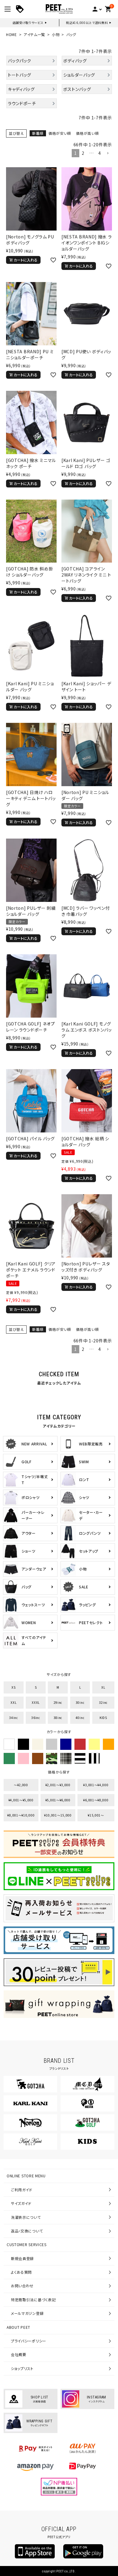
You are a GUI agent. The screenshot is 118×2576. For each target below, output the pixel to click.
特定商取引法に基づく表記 (33, 2300)
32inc (103, 1702)
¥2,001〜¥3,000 (58, 1785)
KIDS (103, 1718)
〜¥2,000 (21, 1785)
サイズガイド (21, 2203)
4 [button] (100, 153)
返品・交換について (27, 2231)
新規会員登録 (22, 2258)
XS (13, 1687)
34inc (14, 1718)
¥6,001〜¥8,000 (96, 1800)
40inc (80, 1718)
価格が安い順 (60, 133)
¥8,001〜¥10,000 (21, 1815)
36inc (36, 1718)
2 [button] (83, 153)
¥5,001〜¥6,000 (58, 1800)
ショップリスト (22, 2368)
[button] (108, 153)
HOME (11, 34)
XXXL (36, 1702)
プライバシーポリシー (29, 2341)
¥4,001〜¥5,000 (21, 1800)
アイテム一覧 (34, 34)
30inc (80, 1702)
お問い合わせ (22, 2286)
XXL (13, 1702)
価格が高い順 (87, 133)
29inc (58, 1702)
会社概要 (19, 2354)
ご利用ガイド (22, 2190)
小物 (56, 34)
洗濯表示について (26, 2217)
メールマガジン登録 (27, 2313)
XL (103, 1687)
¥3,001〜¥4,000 (96, 1785)
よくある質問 (21, 2272)
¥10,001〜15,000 (58, 1815)
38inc (58, 1718)
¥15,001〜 (96, 1815)
